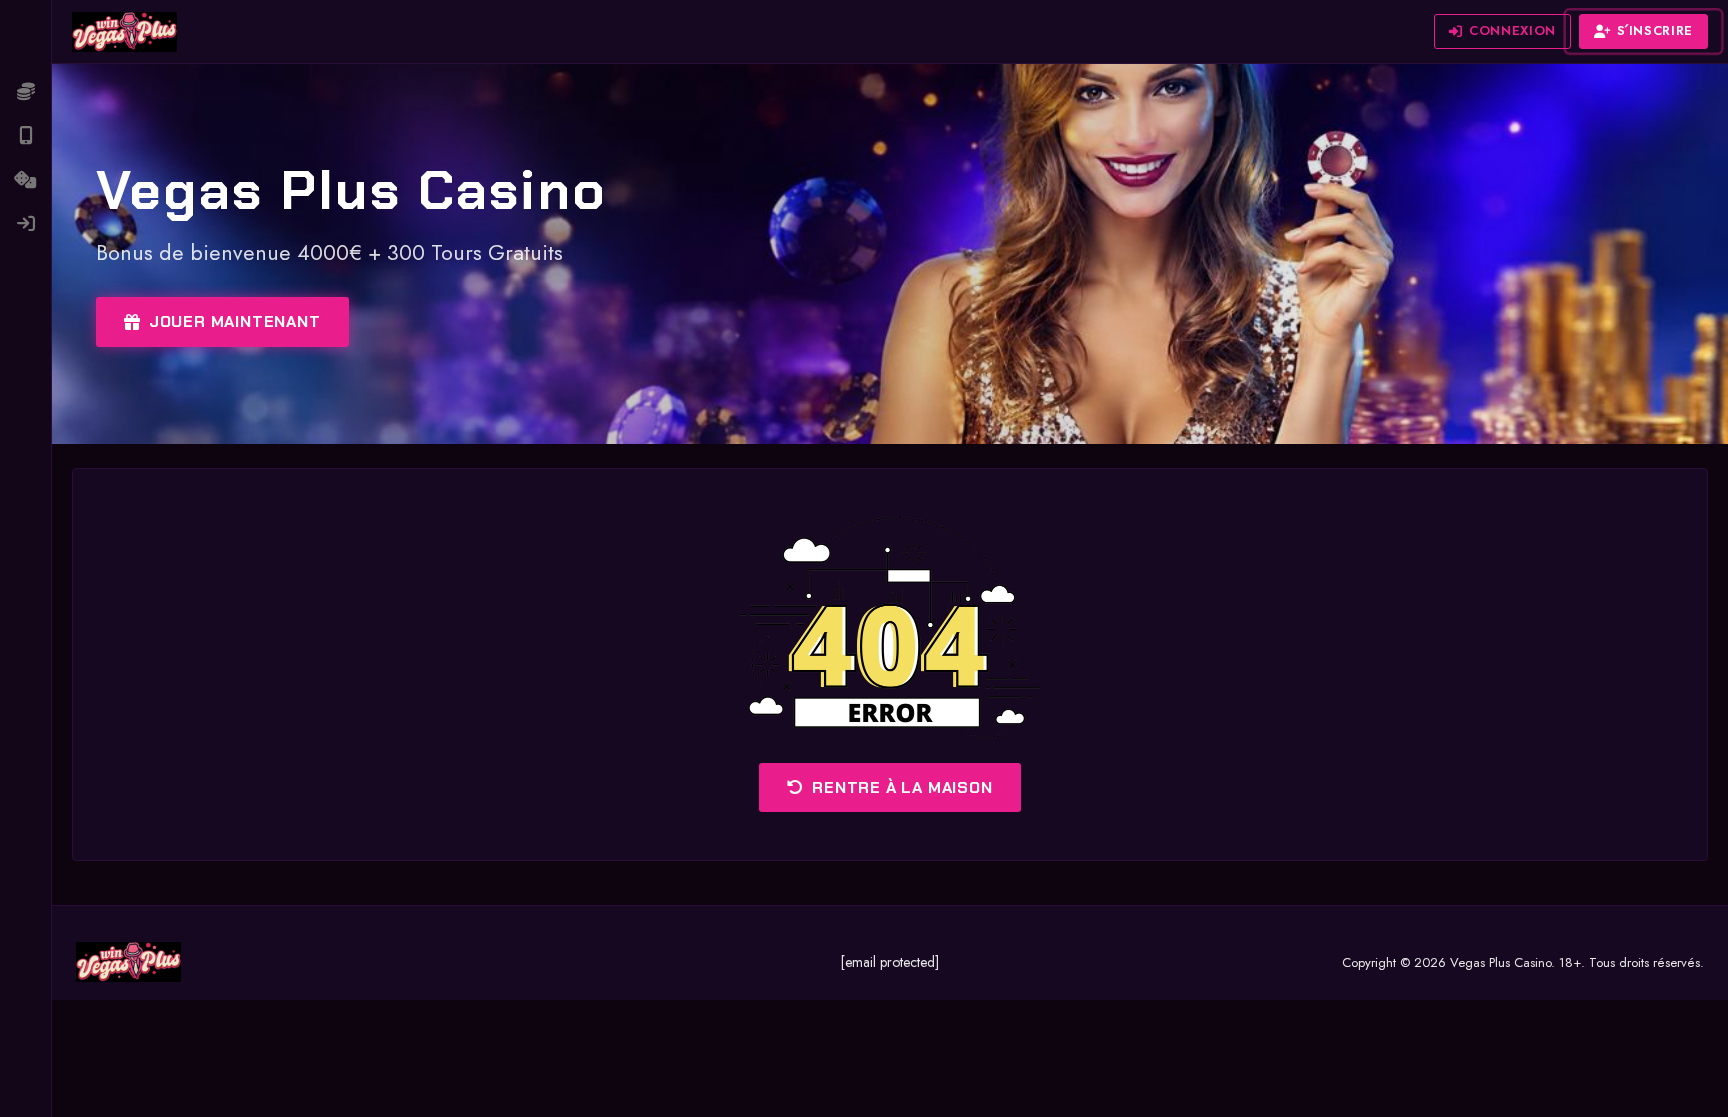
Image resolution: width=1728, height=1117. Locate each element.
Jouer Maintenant (235, 321)
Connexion (1512, 30)
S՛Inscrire (1655, 30)
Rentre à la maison (902, 787)
